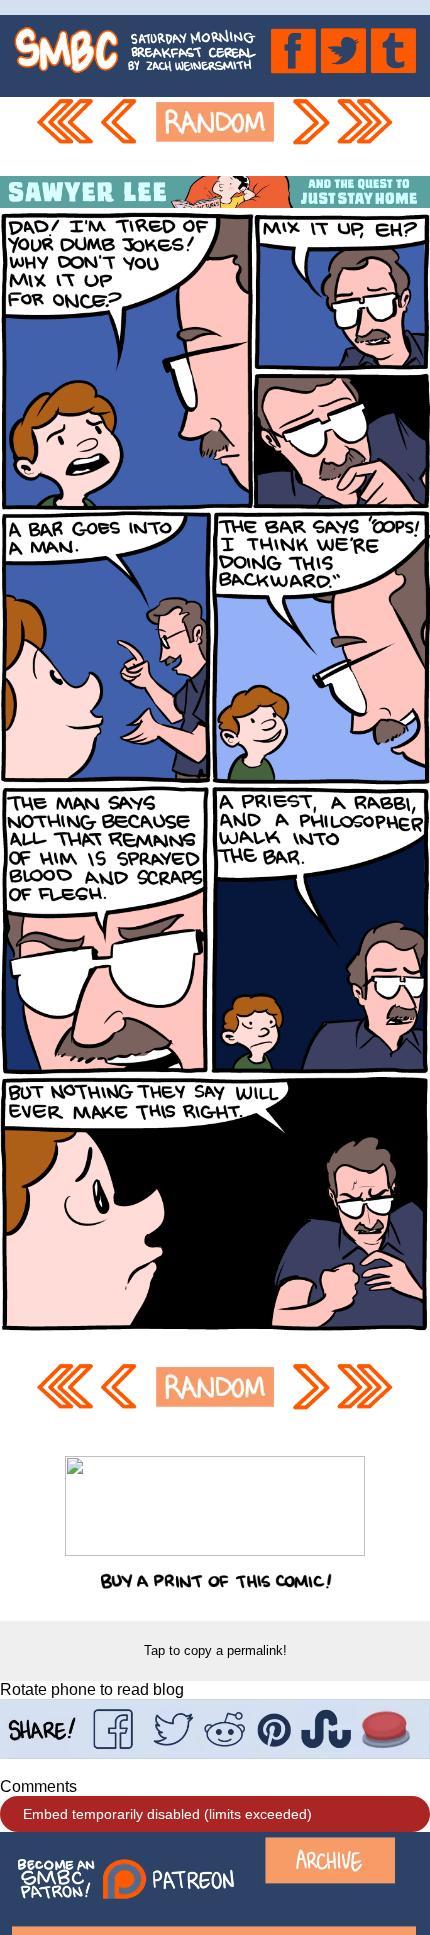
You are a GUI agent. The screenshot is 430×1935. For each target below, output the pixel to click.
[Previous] (122, 136)
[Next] (309, 136)
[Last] (366, 136)
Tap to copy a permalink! (215, 1650)
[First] (64, 136)
